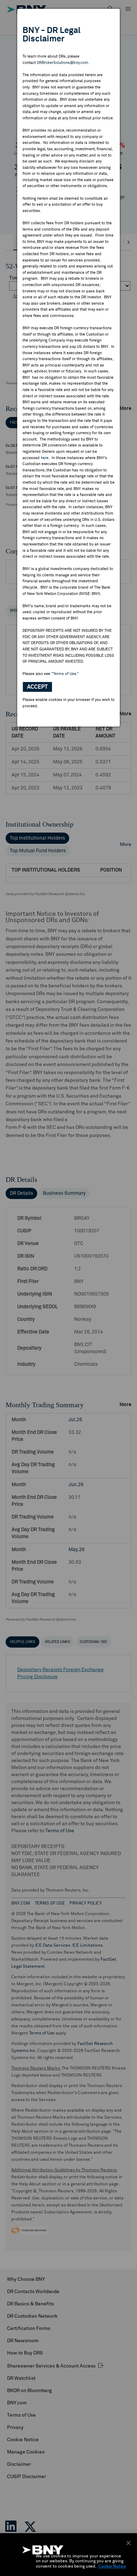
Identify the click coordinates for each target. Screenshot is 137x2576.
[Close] (129, 2543)
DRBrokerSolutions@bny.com (63, 63)
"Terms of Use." (65, 674)
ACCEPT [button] (37, 687)
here (45, 458)
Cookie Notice (112, 2567)
